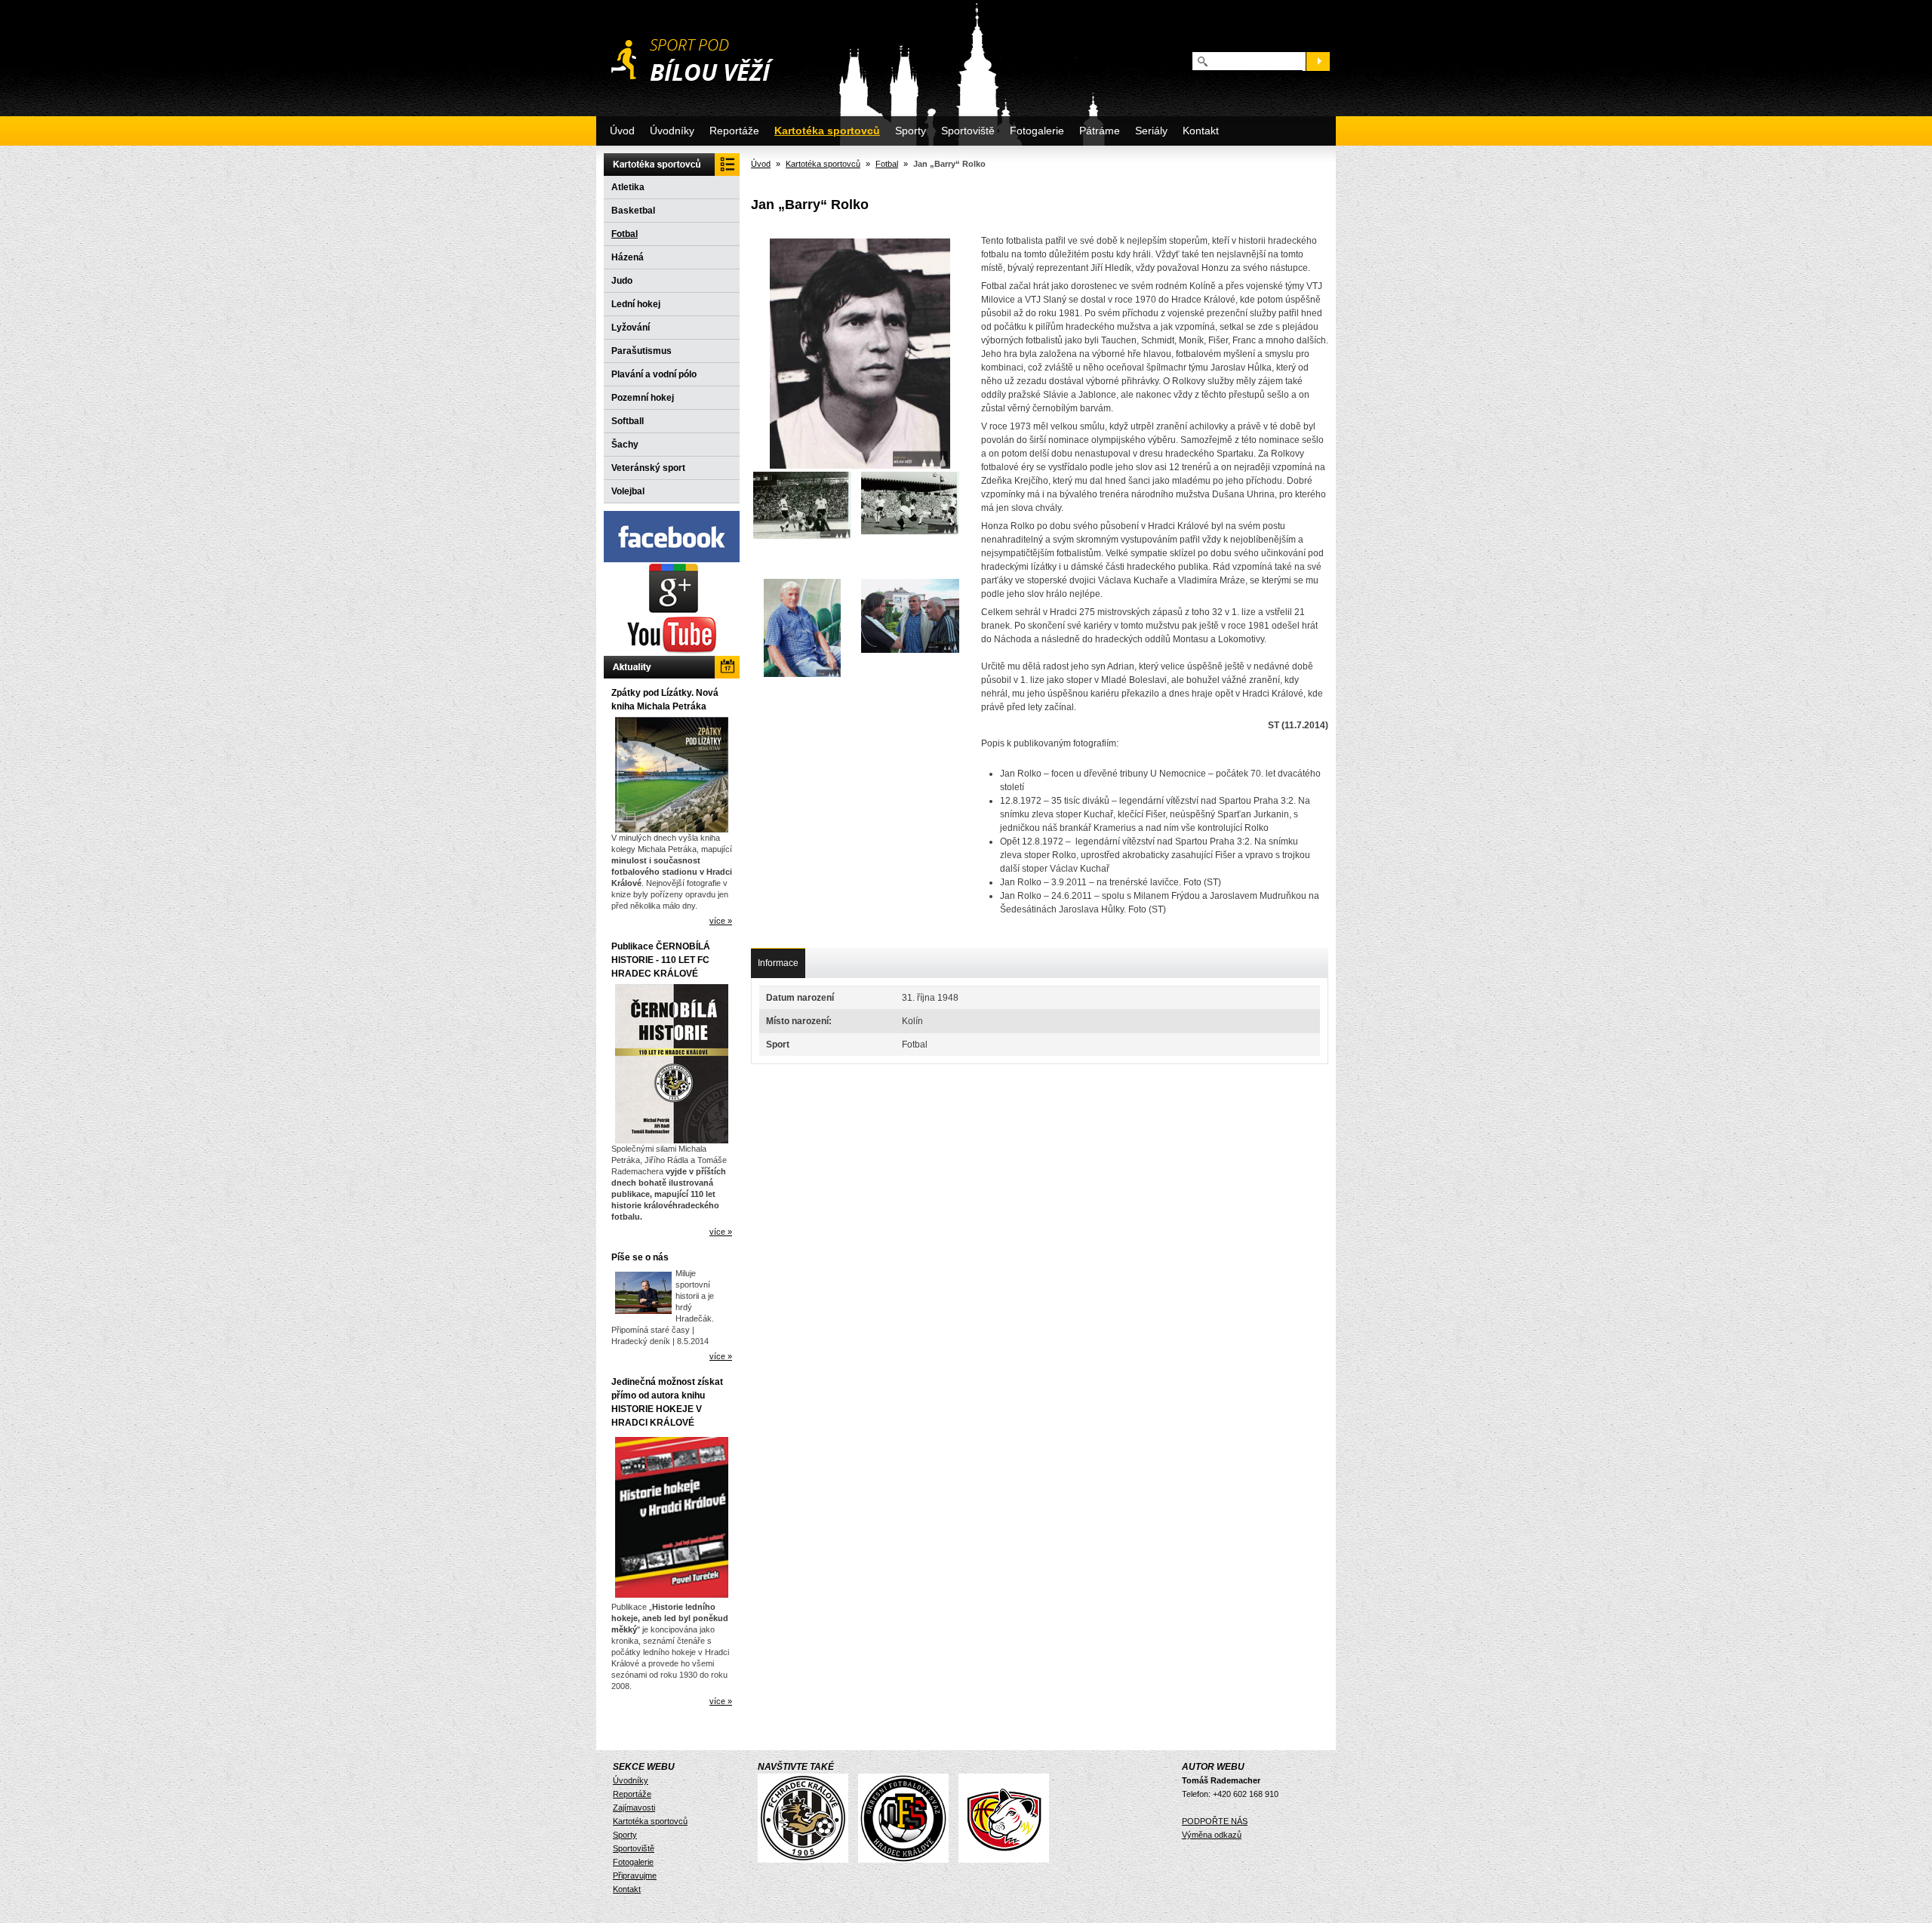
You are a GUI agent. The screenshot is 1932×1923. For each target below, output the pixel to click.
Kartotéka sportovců (827, 131)
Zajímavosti (634, 1808)
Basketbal (633, 211)
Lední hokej (636, 304)
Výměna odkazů (1212, 1835)
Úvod (622, 131)
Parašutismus (641, 351)
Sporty (911, 131)
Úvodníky (672, 131)
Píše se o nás (640, 1257)
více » (721, 921)
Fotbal (625, 234)
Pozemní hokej (643, 398)
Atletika (628, 187)
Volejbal (628, 491)
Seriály (1151, 131)
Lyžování (631, 328)
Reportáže (734, 131)
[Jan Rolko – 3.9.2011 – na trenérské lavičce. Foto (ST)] (802, 630)
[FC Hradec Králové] (807, 1860)
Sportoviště (968, 131)
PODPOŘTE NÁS (1215, 1821)
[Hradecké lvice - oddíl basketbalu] (1008, 1860)
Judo (622, 281)
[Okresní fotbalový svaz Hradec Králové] (907, 1860)
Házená (628, 257)
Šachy (625, 445)
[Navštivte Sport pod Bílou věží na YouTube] (672, 653)
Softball (628, 421)
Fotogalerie (1037, 131)
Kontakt (1201, 131)
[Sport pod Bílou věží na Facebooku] (672, 559)
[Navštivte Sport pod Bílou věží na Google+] (672, 611)
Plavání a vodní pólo (654, 374)
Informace (778, 963)
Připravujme (635, 1875)
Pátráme (1100, 131)
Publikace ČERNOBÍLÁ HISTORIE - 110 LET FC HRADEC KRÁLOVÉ (661, 960)
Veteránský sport (648, 468)
